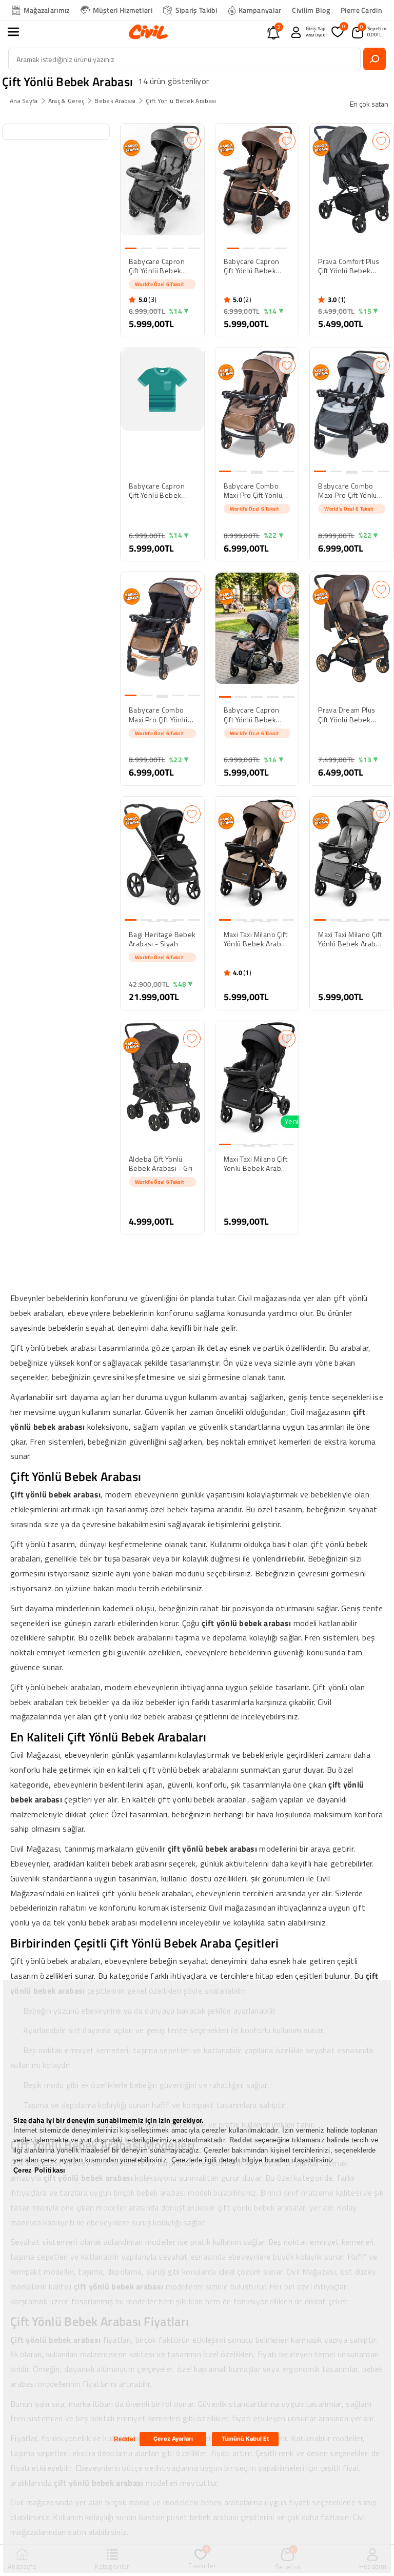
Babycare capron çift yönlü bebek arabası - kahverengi (252, 266)
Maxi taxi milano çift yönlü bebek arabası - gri (352, 939)
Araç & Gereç (66, 101)
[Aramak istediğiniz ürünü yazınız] (375, 59)
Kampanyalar (260, 10)
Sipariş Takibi (196, 10)
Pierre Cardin (361, 10)
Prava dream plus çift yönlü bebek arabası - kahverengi (347, 715)
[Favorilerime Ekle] (192, 141)
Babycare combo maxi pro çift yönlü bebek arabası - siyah (158, 715)
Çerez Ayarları (173, 2439)
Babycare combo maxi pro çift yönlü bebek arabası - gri (350, 491)
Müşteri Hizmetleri (123, 10)
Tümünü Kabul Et (245, 2439)
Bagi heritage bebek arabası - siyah (162, 939)
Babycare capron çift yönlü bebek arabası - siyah (157, 266)
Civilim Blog (311, 10)
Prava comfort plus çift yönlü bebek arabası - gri (349, 266)
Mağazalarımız (47, 10)
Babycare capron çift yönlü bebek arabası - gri (252, 715)
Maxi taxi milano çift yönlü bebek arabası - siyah (257, 1164)
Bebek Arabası (115, 101)
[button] (19, 32)
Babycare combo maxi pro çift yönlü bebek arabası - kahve (253, 491)
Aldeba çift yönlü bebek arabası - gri (161, 1164)
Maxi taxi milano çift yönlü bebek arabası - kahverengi (257, 939)
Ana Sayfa (24, 101)
